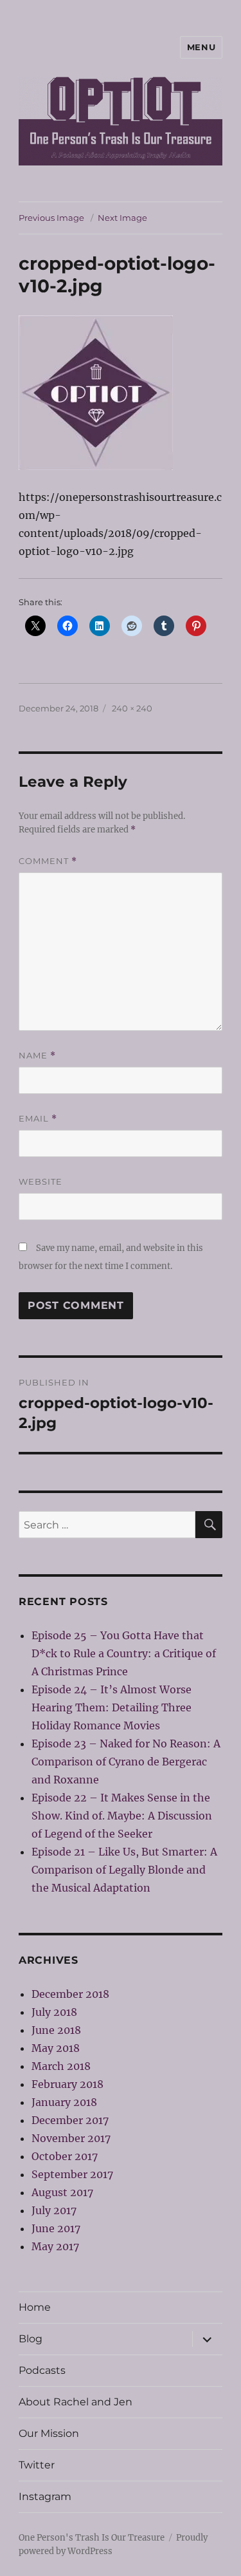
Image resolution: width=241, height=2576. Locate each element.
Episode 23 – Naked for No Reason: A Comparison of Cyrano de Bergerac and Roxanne (126, 1762)
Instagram (45, 2496)
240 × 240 (132, 708)
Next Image (122, 218)
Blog (31, 2339)
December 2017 (70, 2120)
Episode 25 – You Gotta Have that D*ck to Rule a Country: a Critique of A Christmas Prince (124, 1653)
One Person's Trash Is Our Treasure (92, 2538)
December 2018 (70, 1994)
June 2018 (56, 2030)
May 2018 (56, 2048)
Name (37, 1056)
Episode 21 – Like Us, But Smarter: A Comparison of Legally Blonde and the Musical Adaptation (124, 1870)
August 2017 (62, 2192)
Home (35, 2307)
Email (38, 1119)
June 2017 (56, 2228)
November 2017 (71, 2138)
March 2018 (61, 2066)
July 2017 (54, 2210)
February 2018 (67, 2084)
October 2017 (65, 2156)
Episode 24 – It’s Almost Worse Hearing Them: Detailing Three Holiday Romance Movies (112, 1707)
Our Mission (49, 2433)
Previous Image (51, 218)
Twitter (37, 2465)
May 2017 (55, 2246)
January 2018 (64, 2102)
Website (40, 1181)
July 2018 (54, 2012)
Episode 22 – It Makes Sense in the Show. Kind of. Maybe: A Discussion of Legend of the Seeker (122, 1816)
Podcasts (42, 2370)
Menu (201, 47)
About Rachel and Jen (76, 2402)
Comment (48, 861)
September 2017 (72, 2174)
